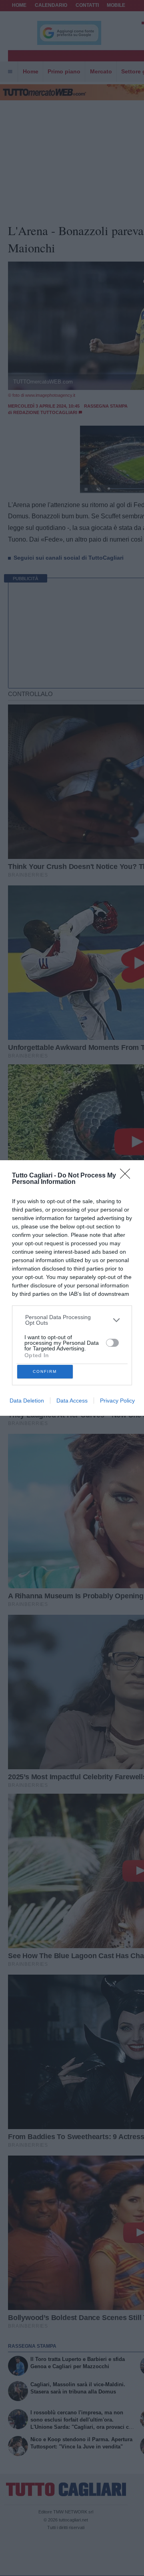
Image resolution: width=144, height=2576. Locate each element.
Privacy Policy (117, 1401)
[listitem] (72, 1320)
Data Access (72, 1401)
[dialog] (72, 1288)
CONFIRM (45, 1371)
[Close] (128, 1176)
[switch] (112, 1343)
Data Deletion (27, 1401)
